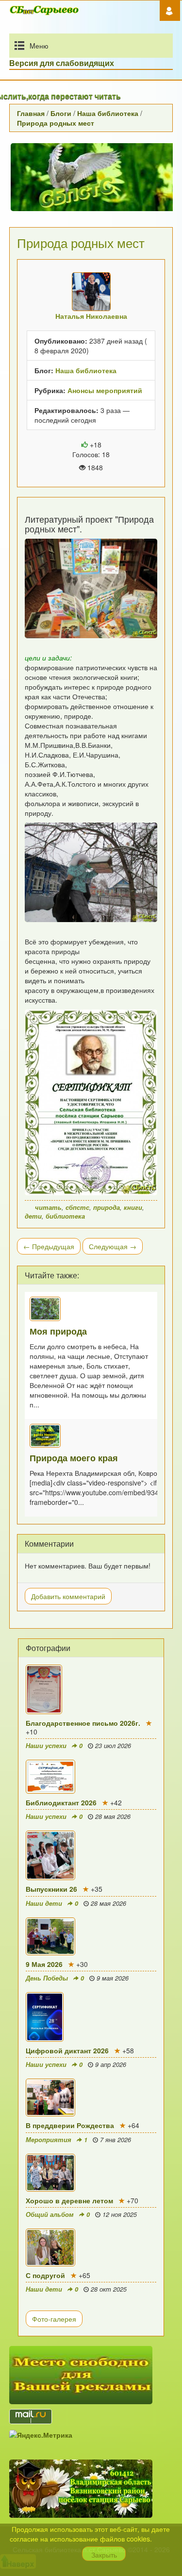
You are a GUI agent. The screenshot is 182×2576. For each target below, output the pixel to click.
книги (133, 1207)
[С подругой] (91, 2247)
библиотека (65, 1216)
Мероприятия (49, 2140)
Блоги (61, 113)
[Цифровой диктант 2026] (91, 2017)
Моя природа (58, 1331)
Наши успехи (46, 1746)
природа (107, 1207)
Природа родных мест (56, 123)
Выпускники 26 (51, 1889)
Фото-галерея (54, 2319)
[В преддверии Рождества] (91, 2097)
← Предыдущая (49, 1246)
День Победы (47, 1978)
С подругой (45, 2275)
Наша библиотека (108, 113)
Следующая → (113, 1246)
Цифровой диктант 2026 (67, 2050)
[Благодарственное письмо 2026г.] (91, 1689)
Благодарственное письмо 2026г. (83, 1723)
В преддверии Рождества (70, 2125)
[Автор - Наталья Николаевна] (91, 292)
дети (33, 1216)
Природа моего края (74, 1458)
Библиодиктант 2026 (61, 1802)
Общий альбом (50, 2214)
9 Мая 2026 (44, 1964)
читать (48, 1207)
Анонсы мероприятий (105, 390)
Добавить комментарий (68, 1596)
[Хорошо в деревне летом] (91, 2173)
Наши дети (44, 1903)
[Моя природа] (91, 1309)
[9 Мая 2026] (91, 1936)
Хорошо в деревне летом (69, 2200)
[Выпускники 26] (91, 1855)
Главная (31, 113)
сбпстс (77, 1207)
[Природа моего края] (91, 1436)
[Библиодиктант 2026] (91, 1777)
